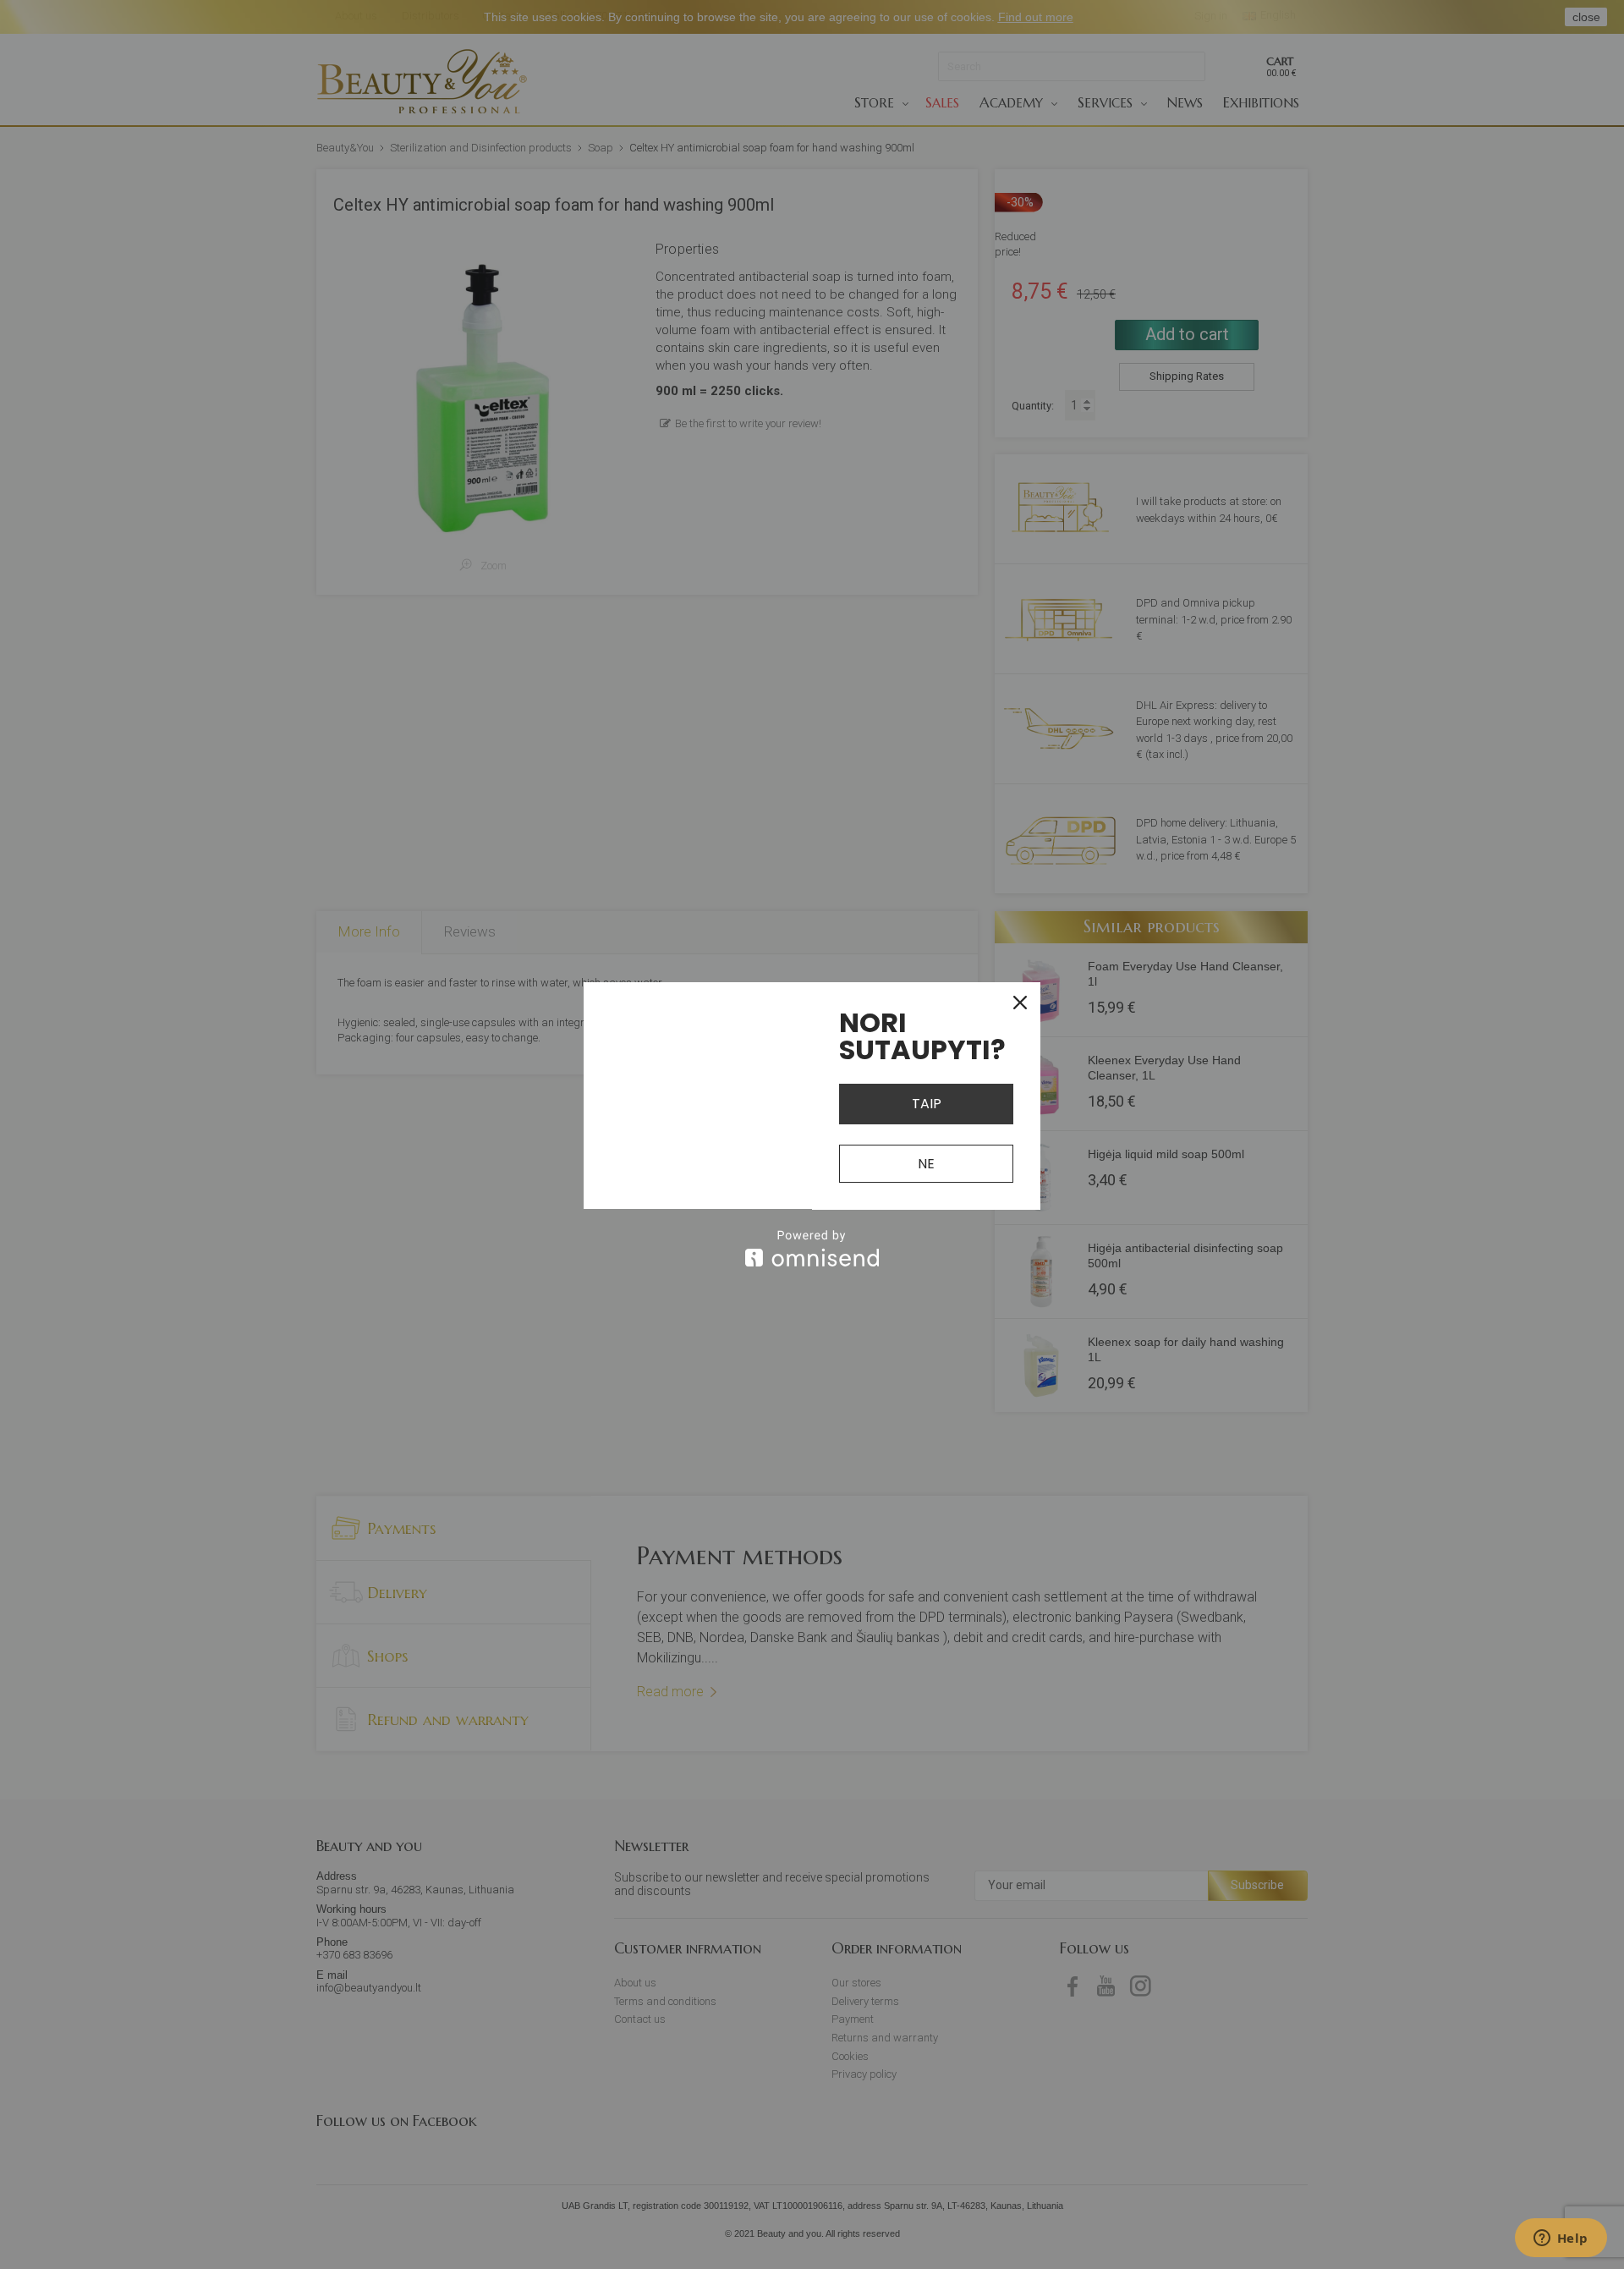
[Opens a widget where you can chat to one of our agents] (1561, 2239)
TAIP (927, 1104)
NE (926, 1164)
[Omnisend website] (812, 1248)
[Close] (1020, 1003)
